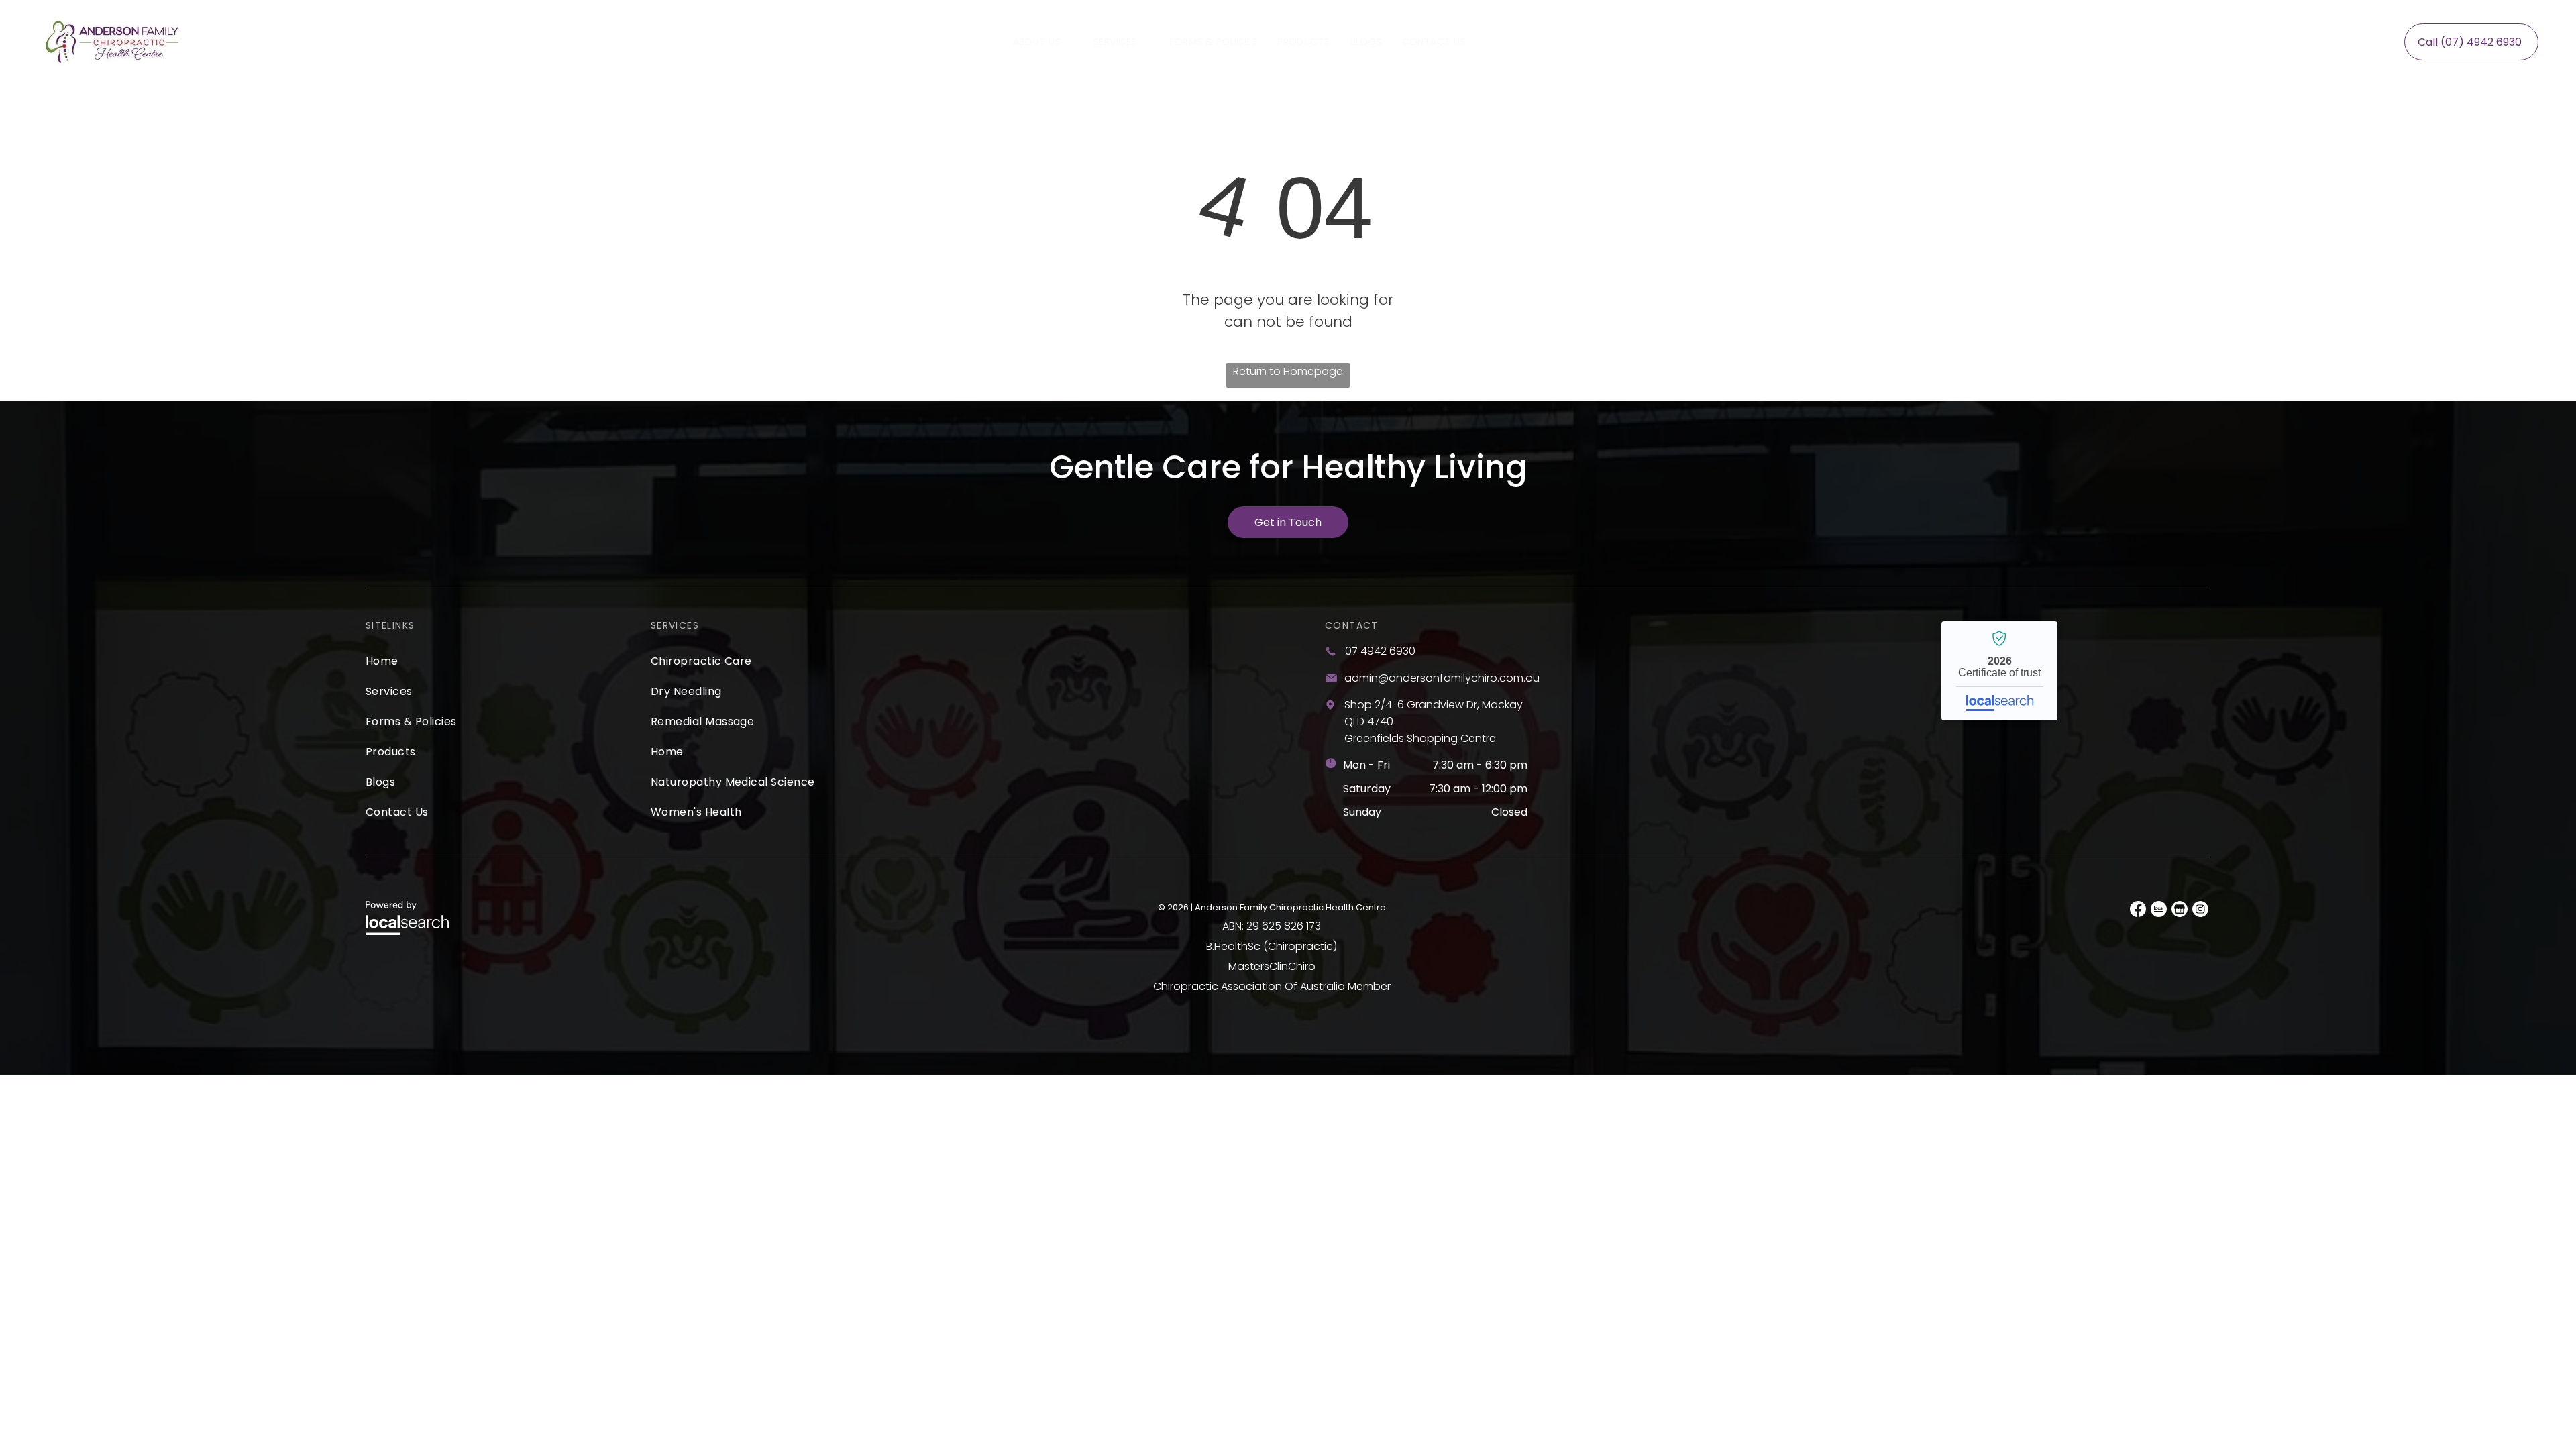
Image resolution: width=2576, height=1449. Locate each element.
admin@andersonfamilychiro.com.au (1442, 678)
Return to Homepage (1288, 371)
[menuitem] (1043, 42)
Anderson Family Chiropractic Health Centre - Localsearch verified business (1999, 671)
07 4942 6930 (1380, 651)
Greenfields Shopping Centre (1420, 738)
